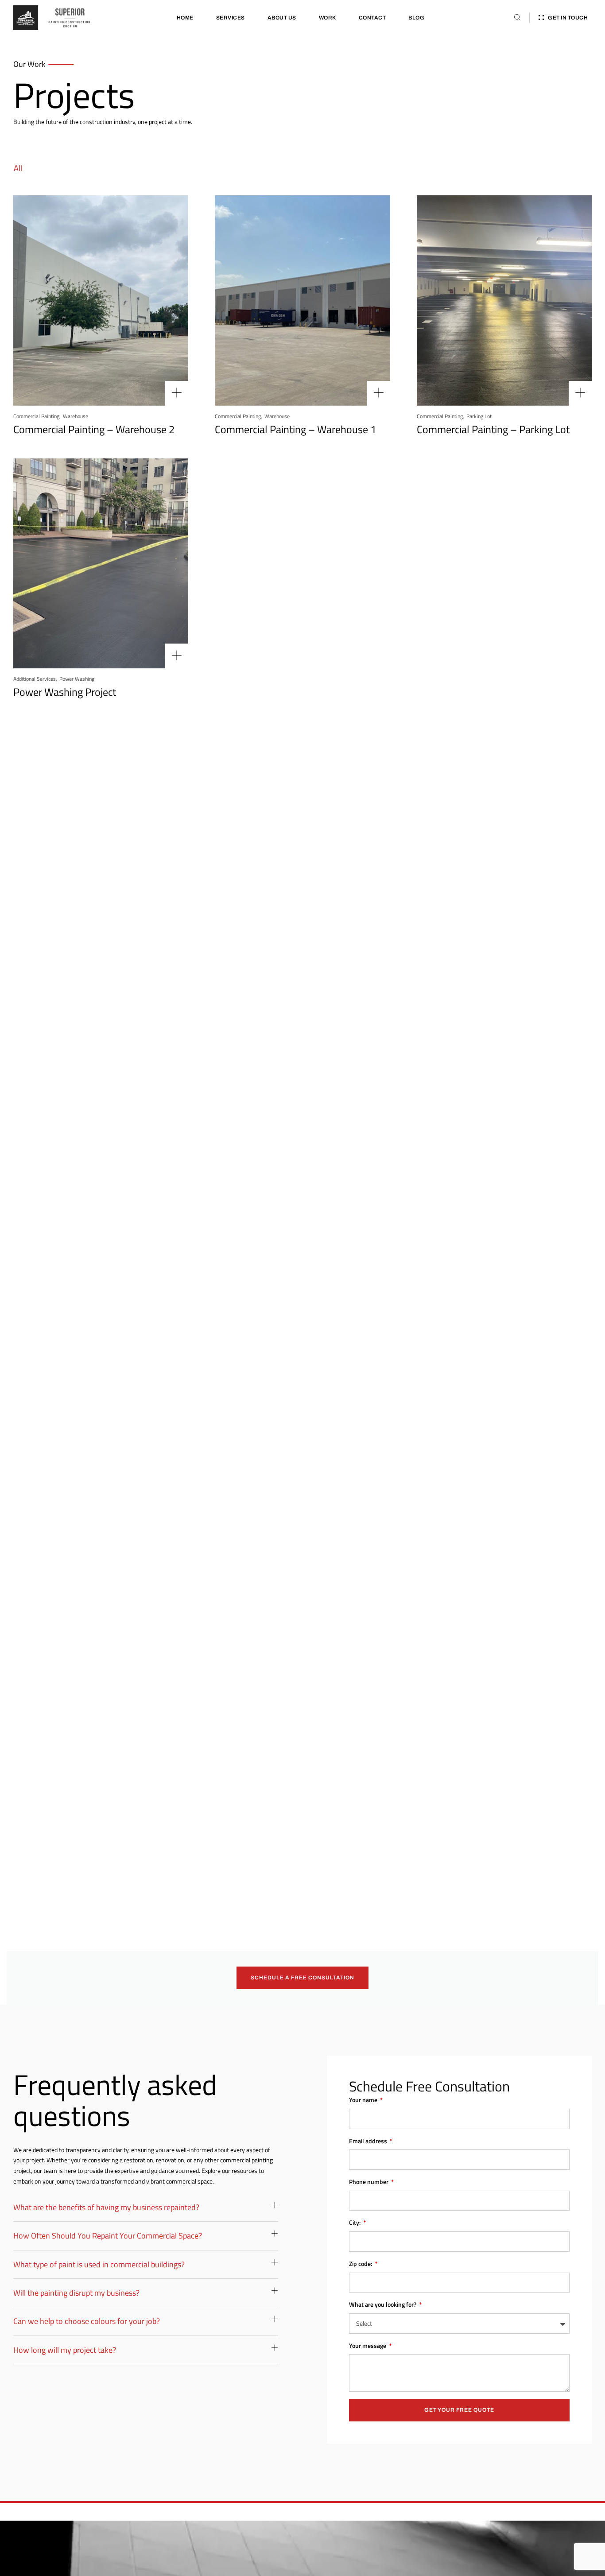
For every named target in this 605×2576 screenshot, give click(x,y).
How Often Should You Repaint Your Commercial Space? (108, 2236)
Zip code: (361, 2264)
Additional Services (35, 679)
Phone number (369, 2182)
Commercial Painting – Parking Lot (493, 429)
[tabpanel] (302, 1097)
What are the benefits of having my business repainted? (106, 2207)
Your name (364, 2100)
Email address (369, 2141)
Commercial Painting (36, 416)
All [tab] (18, 168)
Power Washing (77, 679)
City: (355, 2222)
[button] (146, 2212)
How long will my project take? (65, 2350)
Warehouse (76, 416)
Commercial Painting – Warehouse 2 (94, 429)
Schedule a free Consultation (302, 1978)
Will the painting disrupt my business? (76, 2293)
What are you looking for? (383, 2304)
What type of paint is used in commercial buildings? (99, 2264)
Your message (368, 2345)
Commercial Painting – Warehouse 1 (295, 429)
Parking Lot (479, 416)
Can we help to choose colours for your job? (87, 2321)
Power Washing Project (65, 692)
